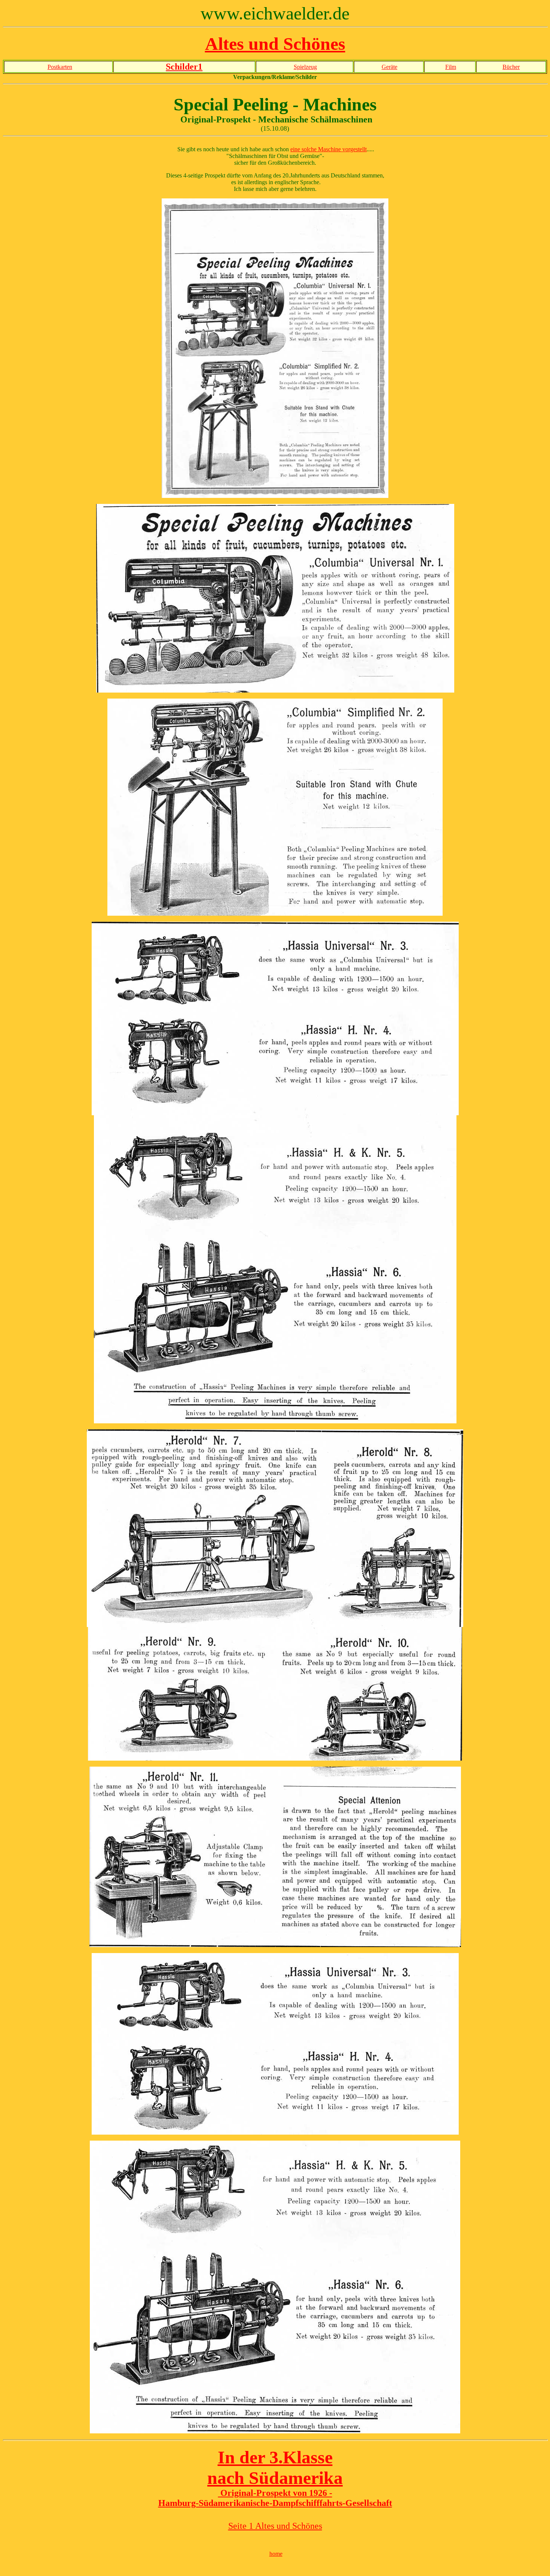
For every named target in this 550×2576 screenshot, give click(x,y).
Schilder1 (184, 67)
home (276, 2554)
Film (451, 67)
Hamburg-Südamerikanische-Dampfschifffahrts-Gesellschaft (275, 2503)
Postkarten (60, 67)
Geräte (389, 67)
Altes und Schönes (275, 44)
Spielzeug (305, 67)
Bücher (511, 67)
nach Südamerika (275, 2478)
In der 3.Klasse (275, 2457)
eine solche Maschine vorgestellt (329, 149)
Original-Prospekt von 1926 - (275, 2493)
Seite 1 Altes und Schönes (275, 2526)
